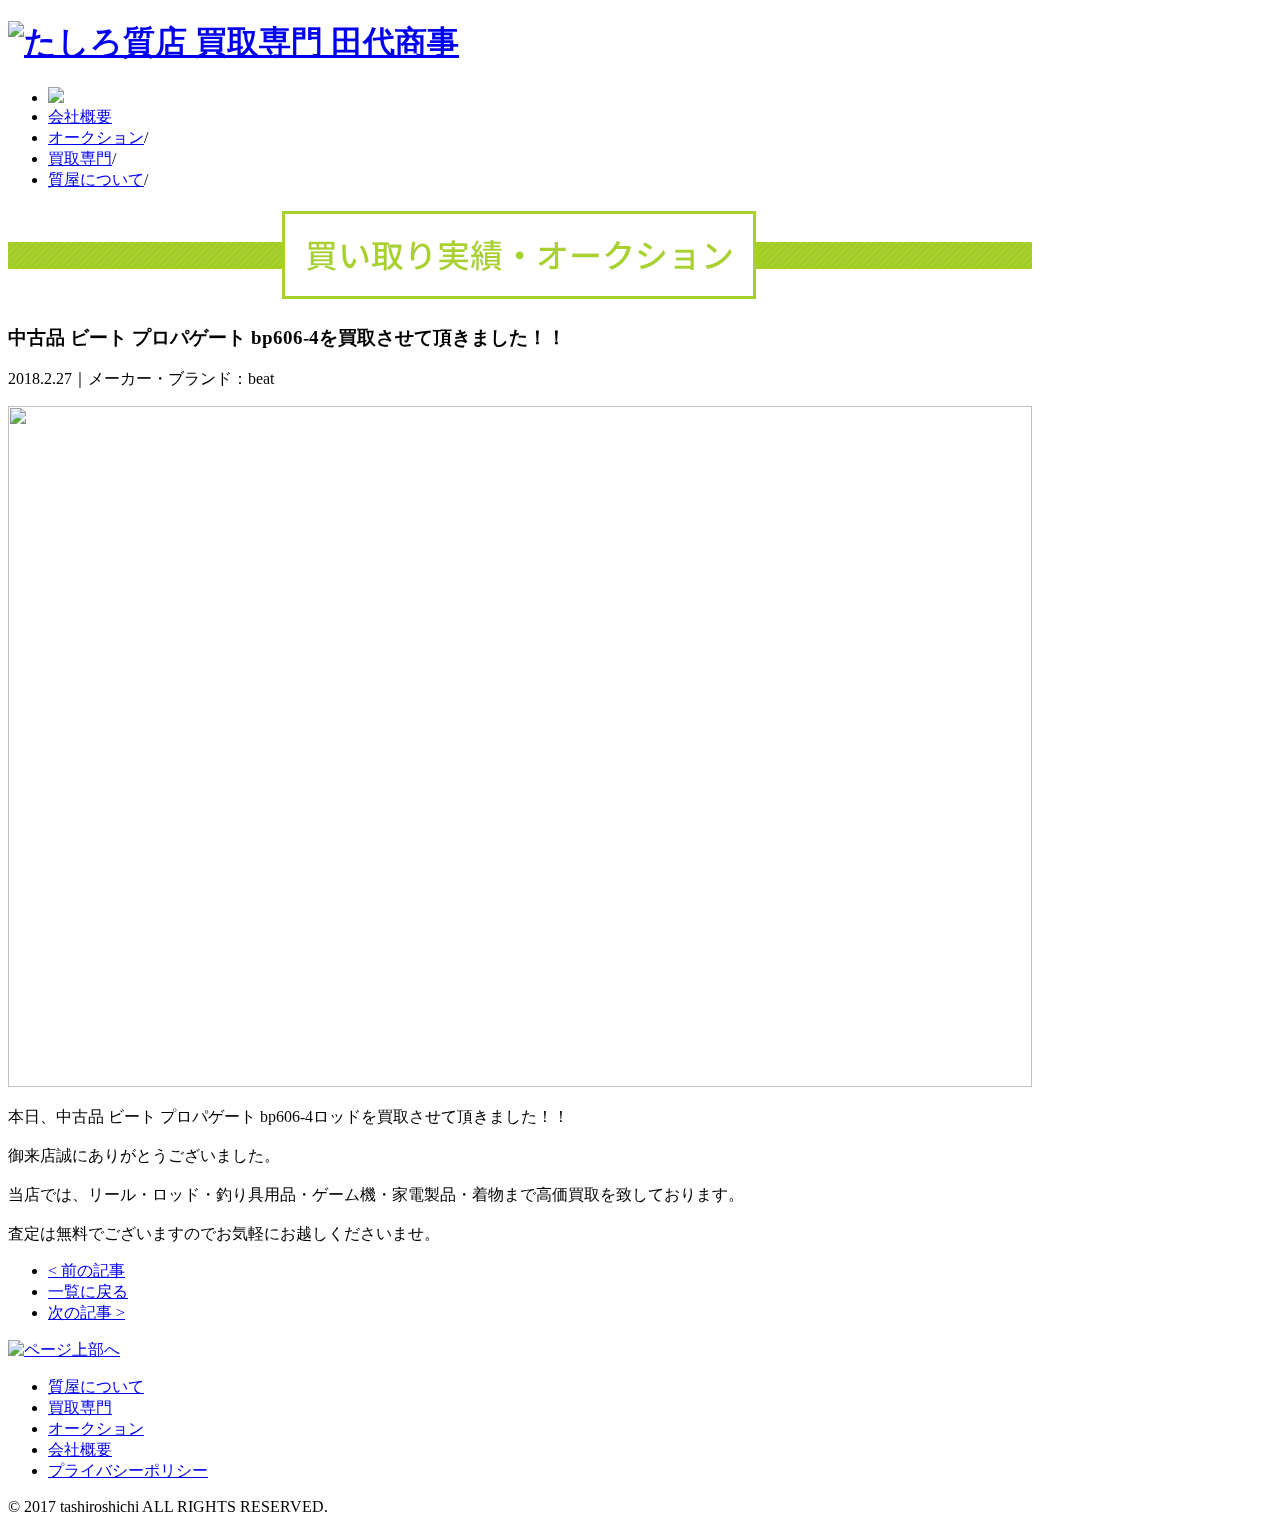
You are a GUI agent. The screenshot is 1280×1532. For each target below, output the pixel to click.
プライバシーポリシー (128, 1470)
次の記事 (86, 1312)
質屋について (96, 179)
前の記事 (86, 1270)
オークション (96, 137)
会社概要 (80, 116)
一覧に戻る (88, 1291)
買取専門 (80, 158)
